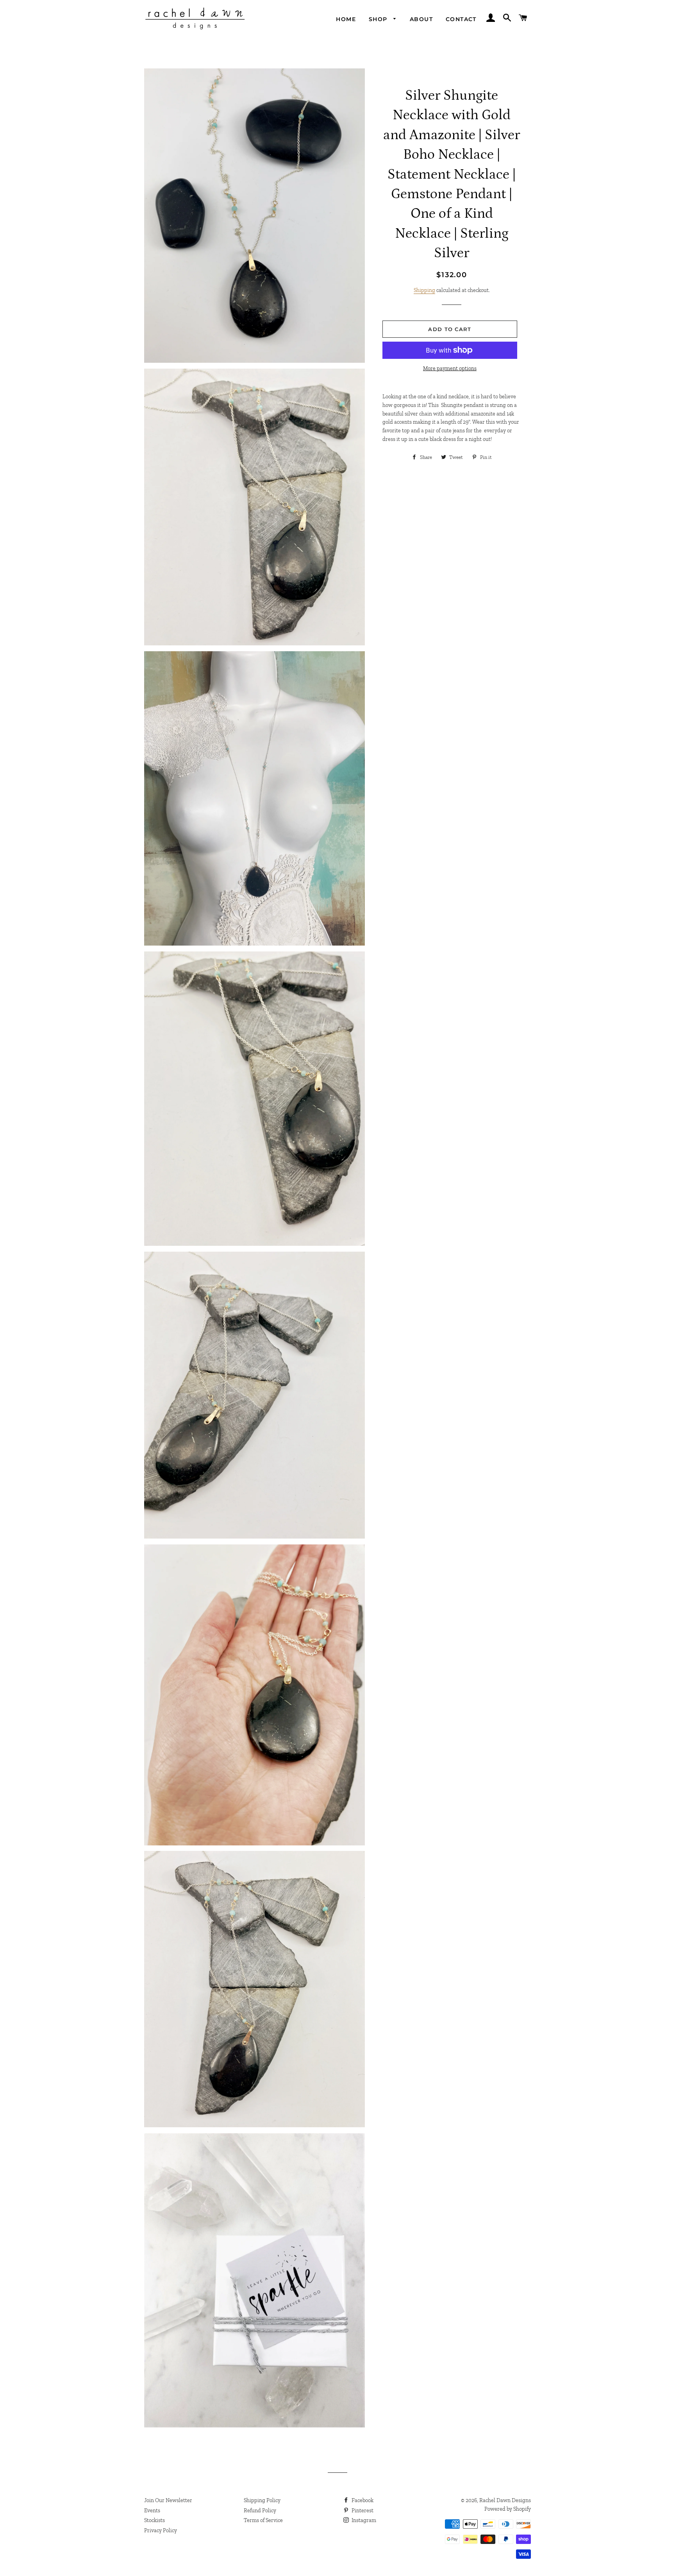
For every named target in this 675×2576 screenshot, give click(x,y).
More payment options (450, 368)
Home (346, 19)
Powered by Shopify (508, 2509)
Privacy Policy (161, 2530)
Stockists (154, 2520)
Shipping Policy (262, 2500)
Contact (461, 19)
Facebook (362, 2500)
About (421, 19)
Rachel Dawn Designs (505, 2500)
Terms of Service (263, 2520)
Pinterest (362, 2511)
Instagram (363, 2520)
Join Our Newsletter (168, 2500)
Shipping (424, 290)
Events (152, 2511)
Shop (379, 19)
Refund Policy (260, 2511)
